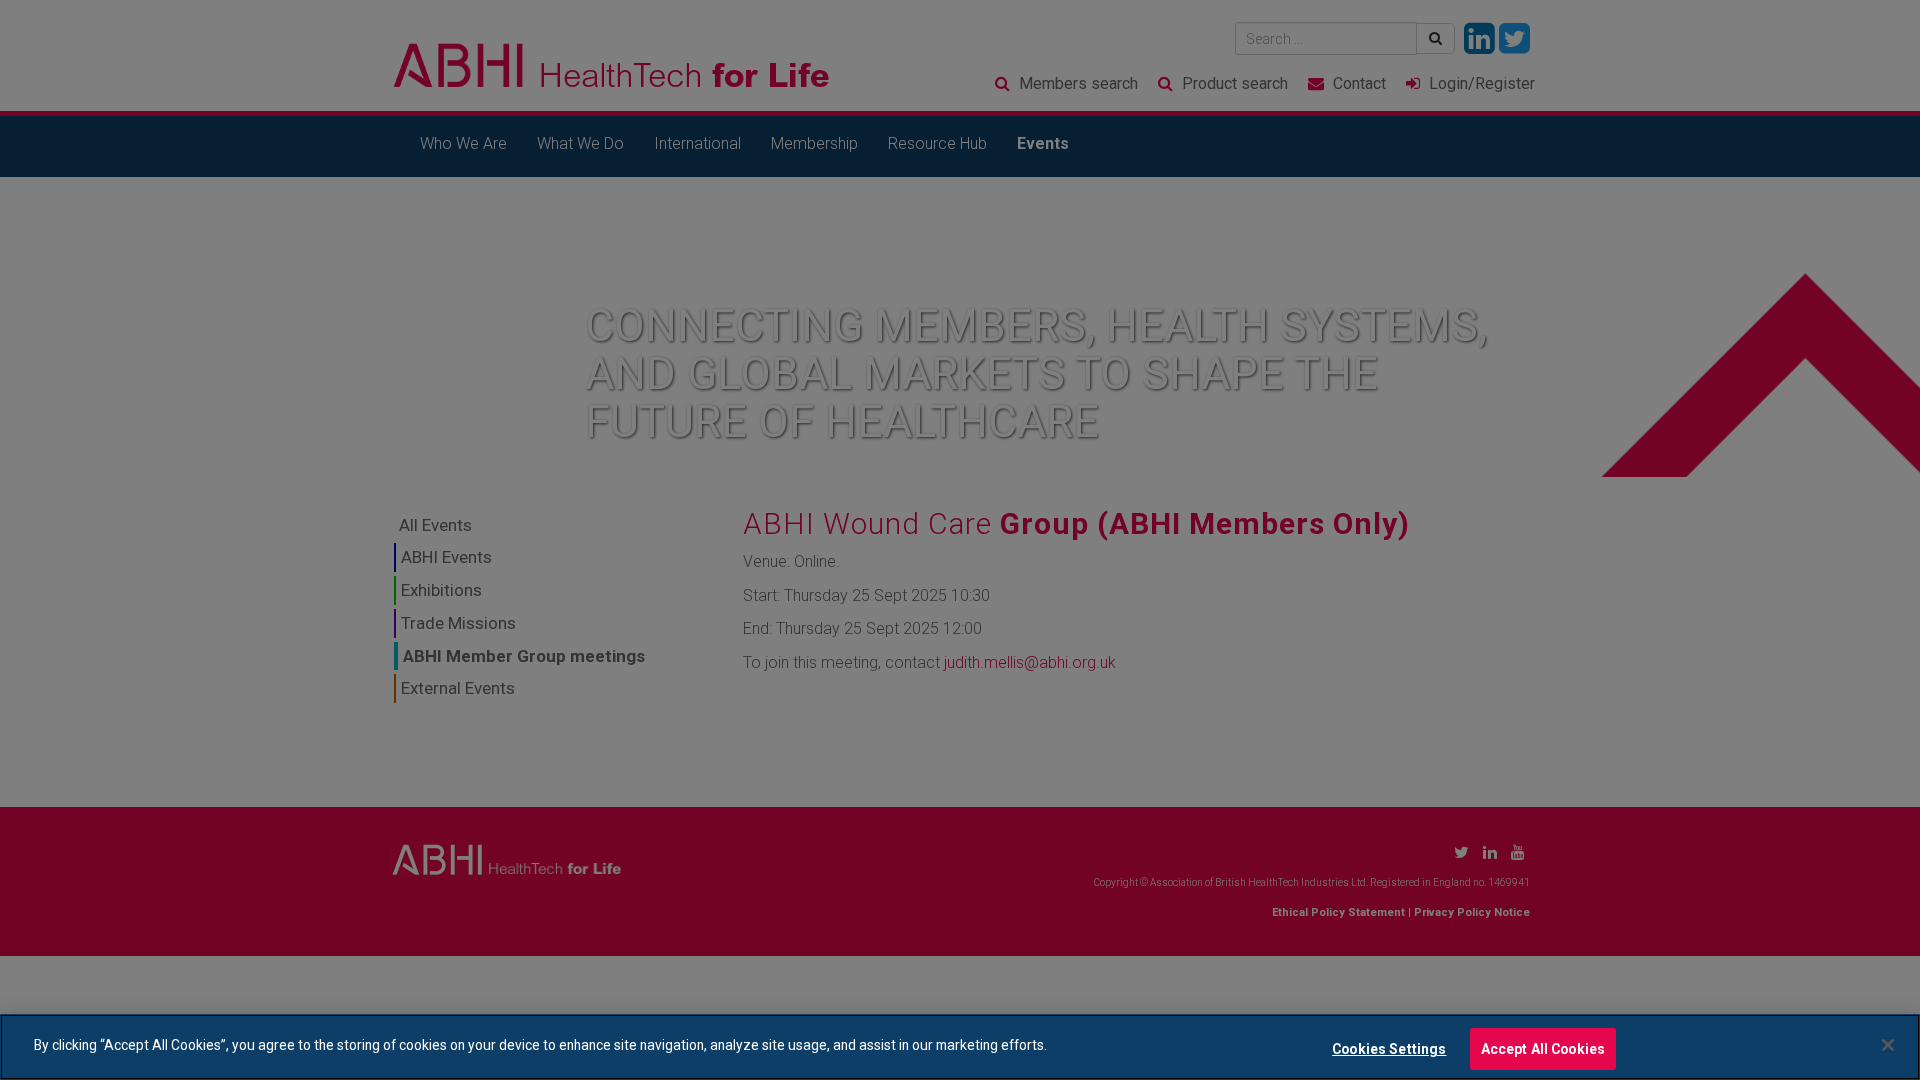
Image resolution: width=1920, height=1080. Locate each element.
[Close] (1888, 1045)
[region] (960, 1047)
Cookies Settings (1389, 1048)
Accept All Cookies (1543, 1048)
